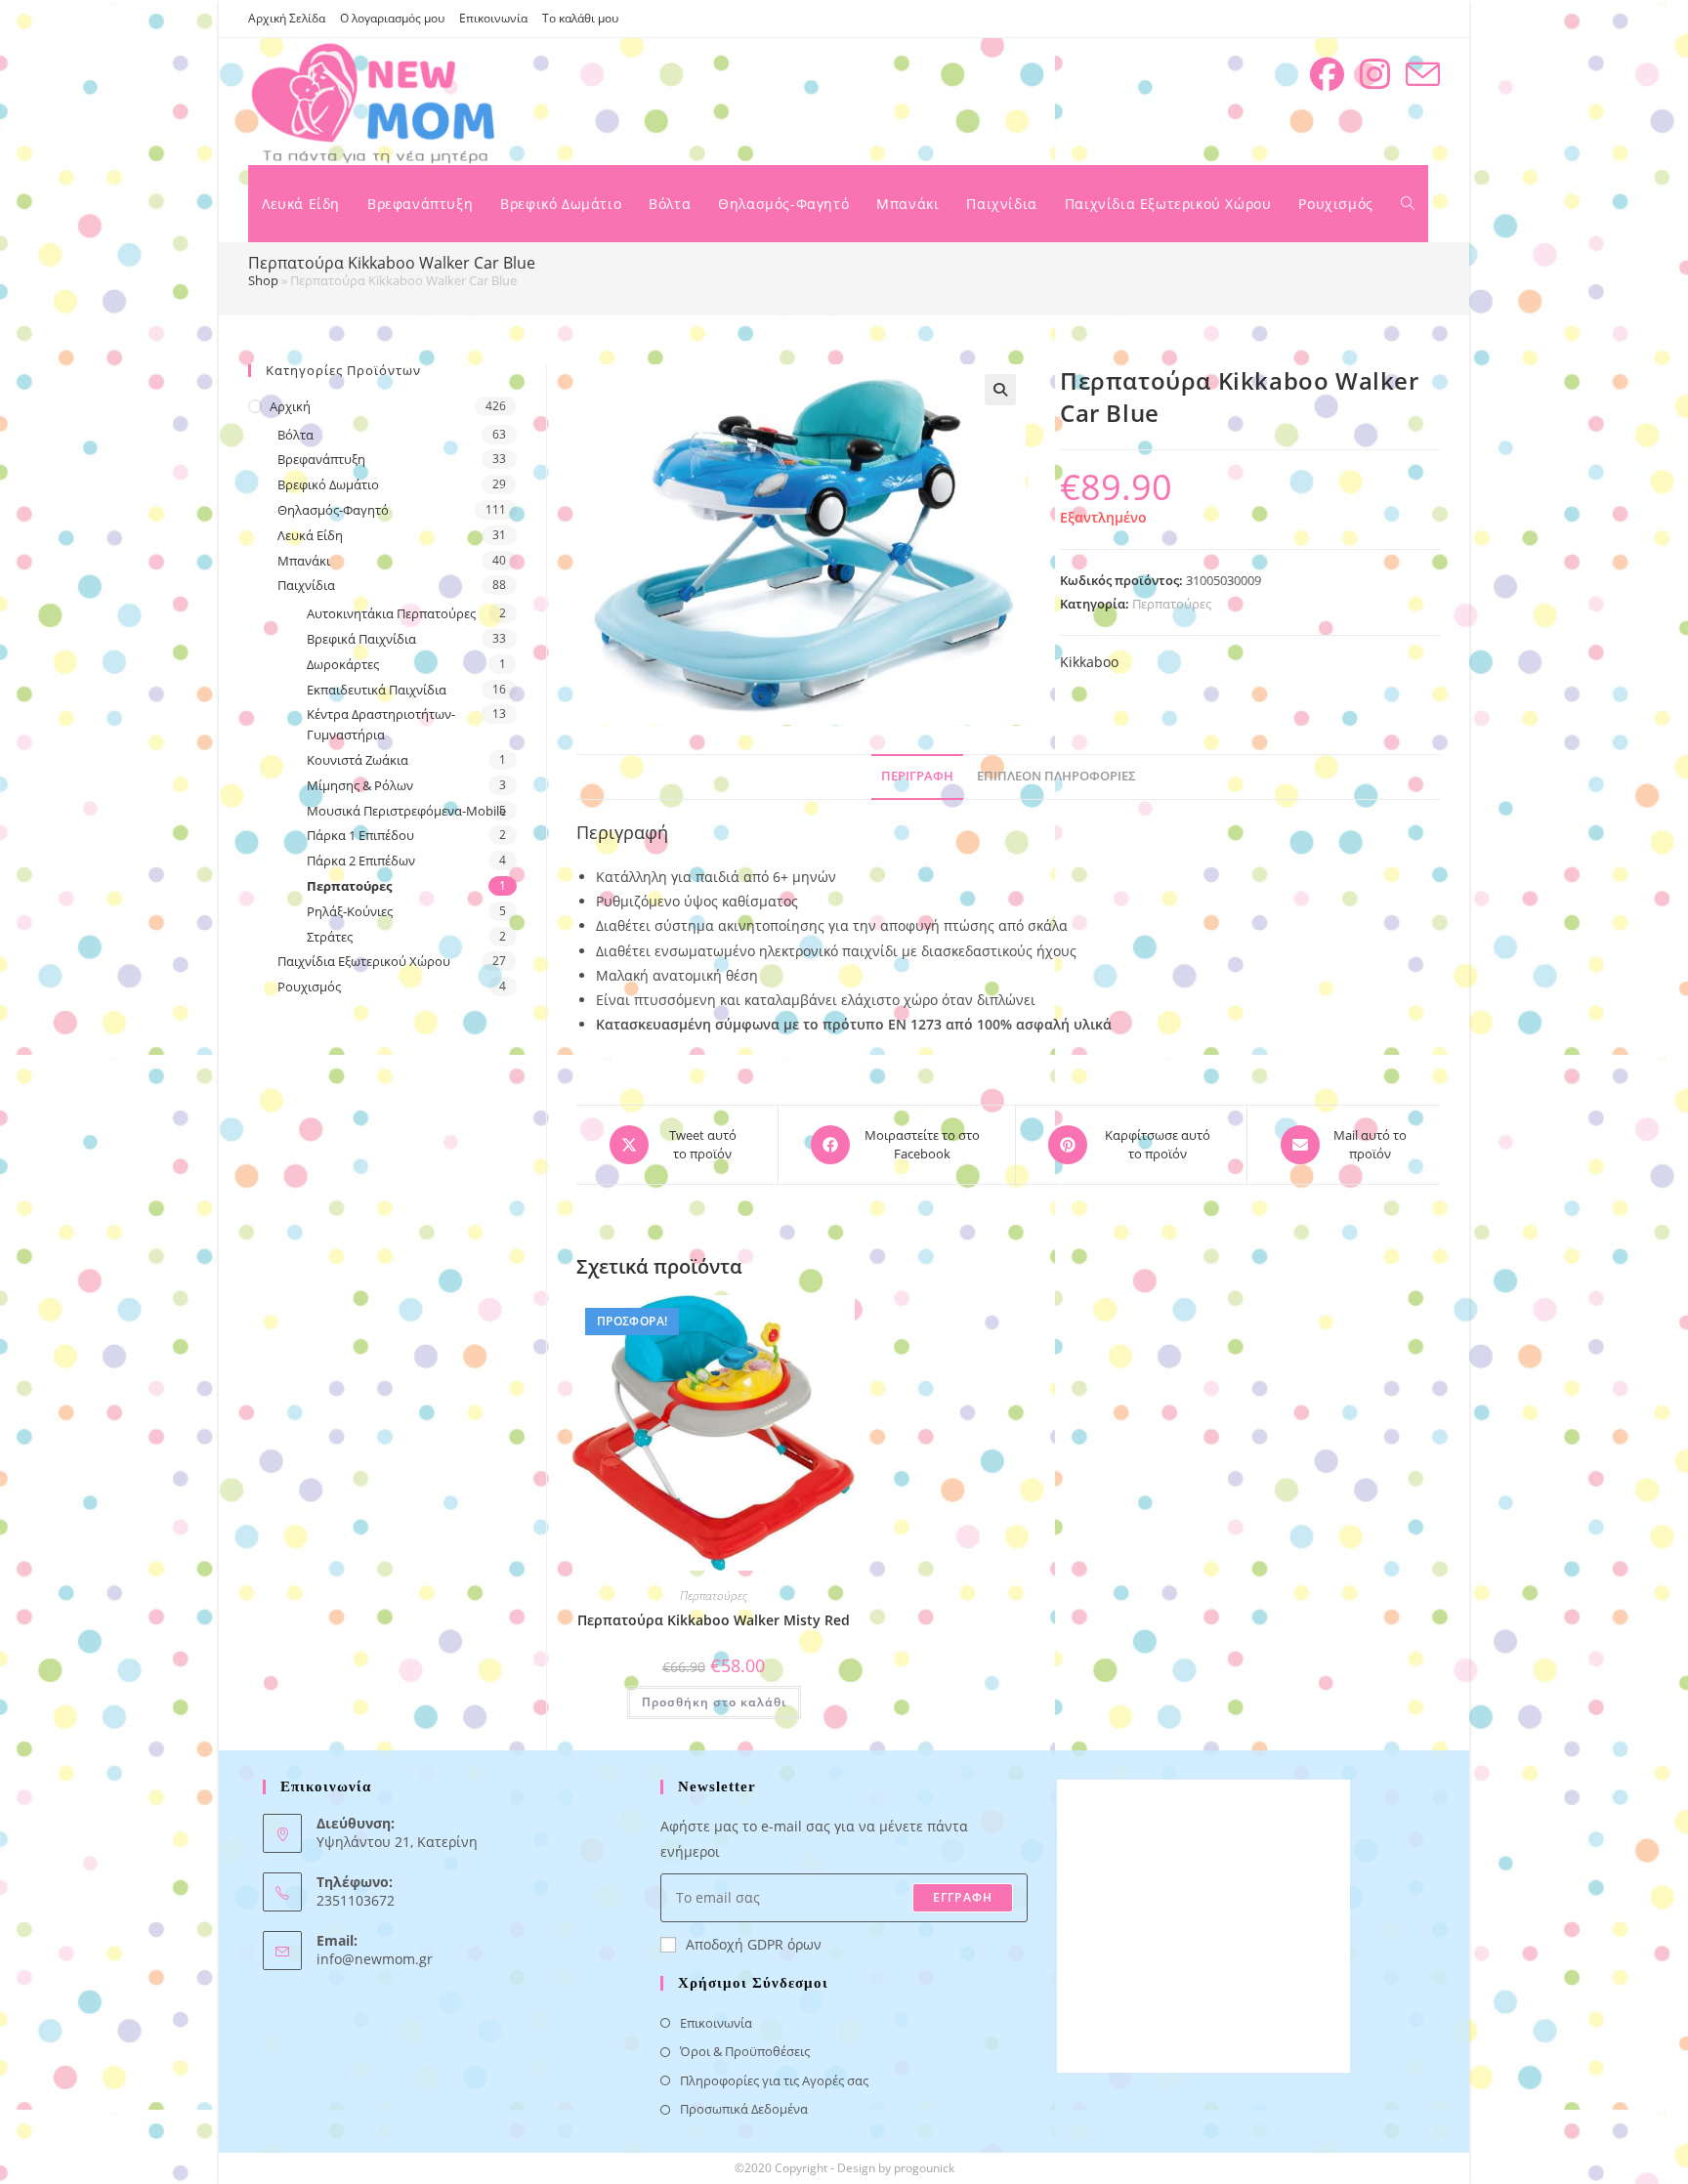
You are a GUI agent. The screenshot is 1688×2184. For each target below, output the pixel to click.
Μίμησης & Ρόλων (360, 785)
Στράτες (330, 937)
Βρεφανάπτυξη (321, 459)
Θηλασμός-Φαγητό (333, 510)
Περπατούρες (1172, 604)
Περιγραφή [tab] (917, 776)
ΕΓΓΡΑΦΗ (963, 1897)
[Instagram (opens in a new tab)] (1375, 74)
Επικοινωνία (493, 18)
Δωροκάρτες (343, 664)
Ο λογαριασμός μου (392, 18)
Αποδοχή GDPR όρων (754, 1944)
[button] (1000, 390)
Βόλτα (295, 435)
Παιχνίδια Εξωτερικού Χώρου (364, 961)
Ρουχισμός (309, 987)
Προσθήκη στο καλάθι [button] (714, 1702)
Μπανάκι (304, 561)
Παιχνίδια (306, 585)
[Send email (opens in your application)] (1423, 75)
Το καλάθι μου (580, 18)
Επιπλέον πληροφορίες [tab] (1056, 776)
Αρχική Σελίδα (287, 18)
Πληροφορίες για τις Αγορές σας (774, 2080)
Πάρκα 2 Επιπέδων (361, 861)
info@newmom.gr (375, 1959)
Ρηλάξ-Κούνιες (350, 911)
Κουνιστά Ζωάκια (358, 760)
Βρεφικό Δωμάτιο (328, 484)
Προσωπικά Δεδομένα (744, 2109)
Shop (263, 280)
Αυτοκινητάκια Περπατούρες (391, 613)
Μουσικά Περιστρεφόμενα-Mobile (406, 811)
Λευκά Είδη (310, 535)
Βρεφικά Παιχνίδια (361, 639)
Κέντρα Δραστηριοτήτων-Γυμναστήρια (381, 724)
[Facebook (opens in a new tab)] (1327, 74)
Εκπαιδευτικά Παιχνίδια (377, 690)
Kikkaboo (1089, 662)
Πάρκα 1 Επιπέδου (360, 835)
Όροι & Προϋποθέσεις (745, 2051)
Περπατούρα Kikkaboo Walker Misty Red (714, 1620)
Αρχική (290, 406)
